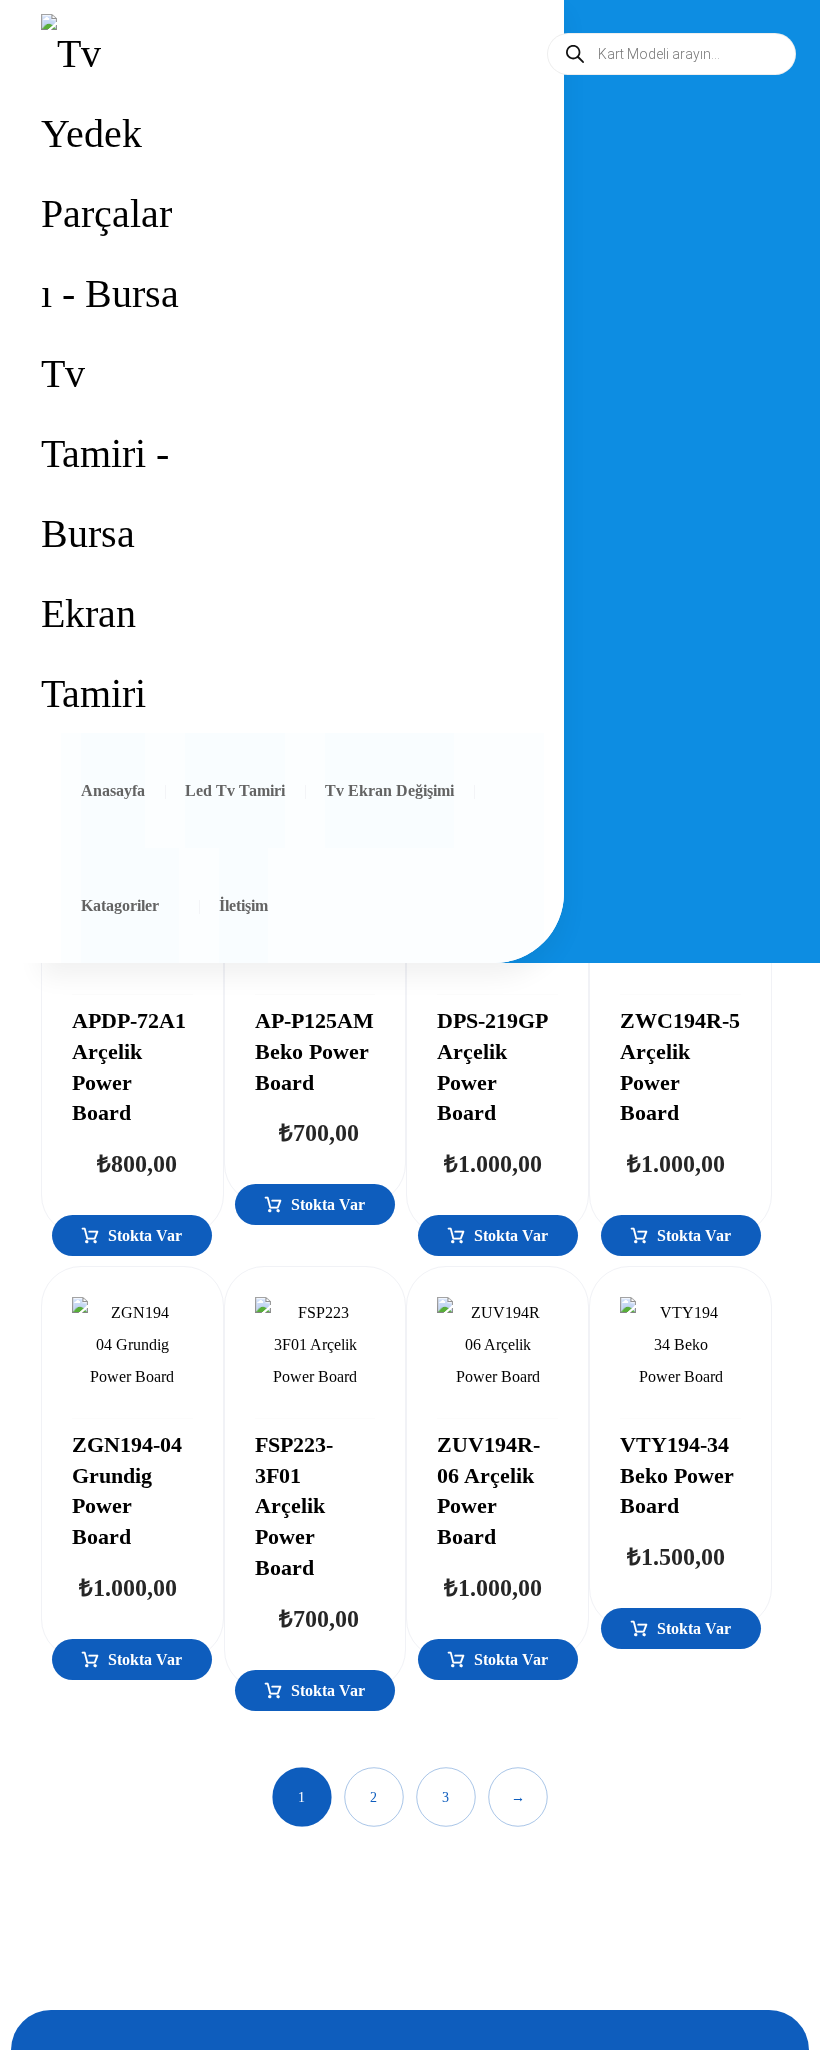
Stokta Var (145, 1235)
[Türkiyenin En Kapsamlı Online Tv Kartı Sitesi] (110, 374)
